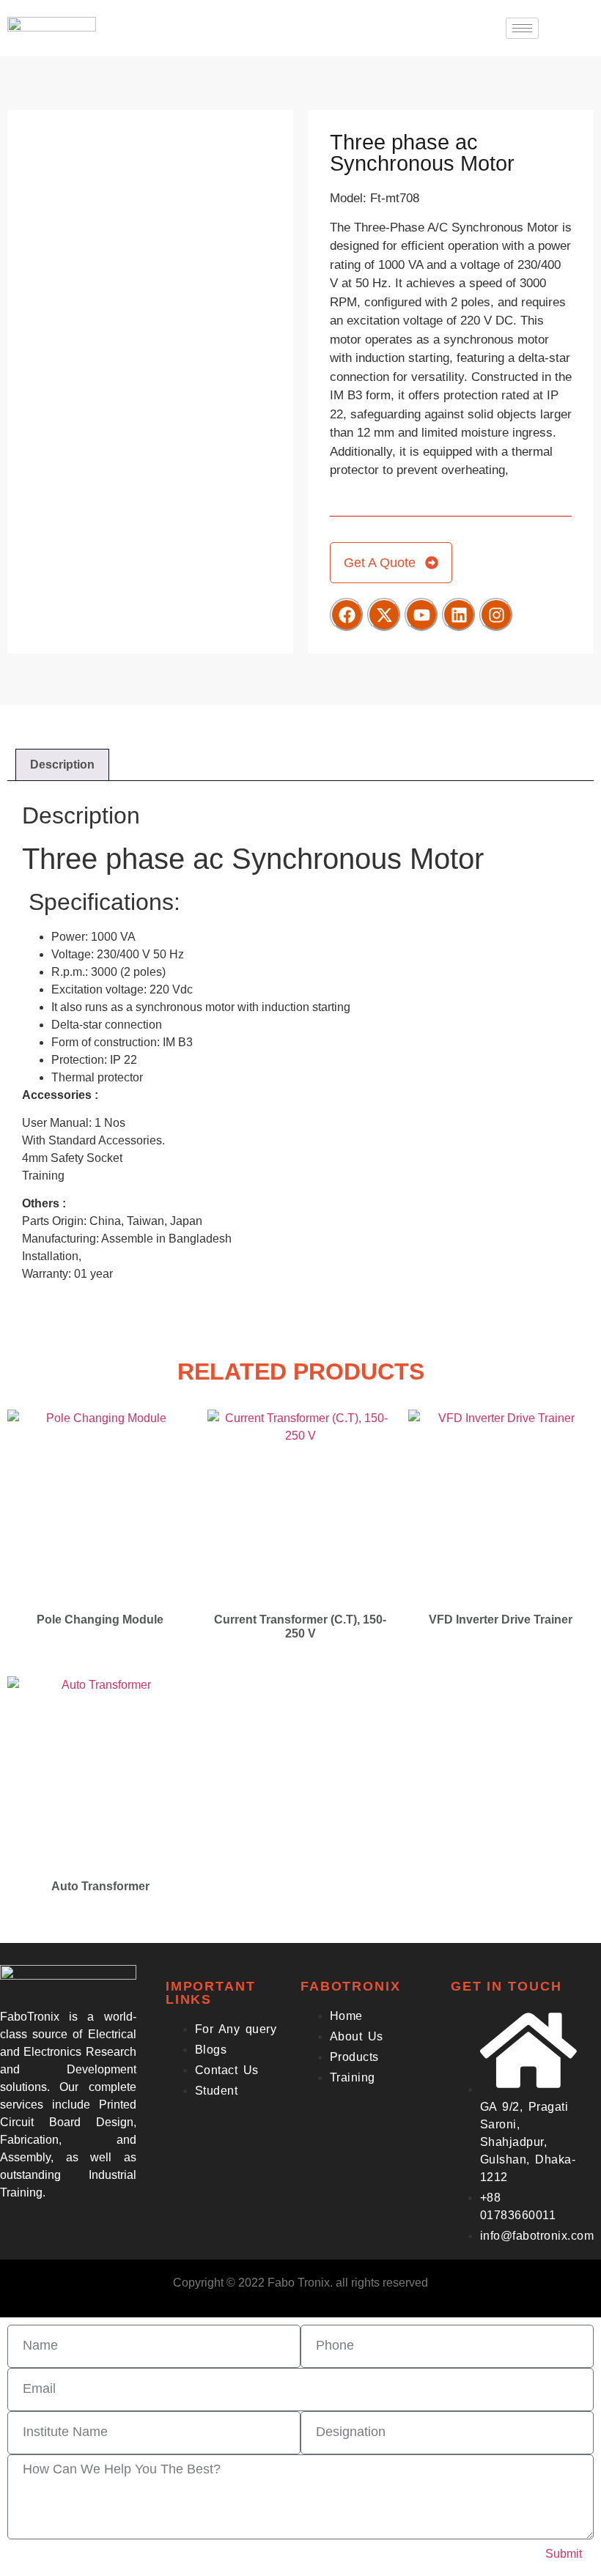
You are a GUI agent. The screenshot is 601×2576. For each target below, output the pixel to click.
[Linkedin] (459, 615)
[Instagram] (496, 615)
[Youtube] (421, 615)
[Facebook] (347, 615)
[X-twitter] (384, 615)
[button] (572, 26)
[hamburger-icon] (522, 28)
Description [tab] (62, 765)
